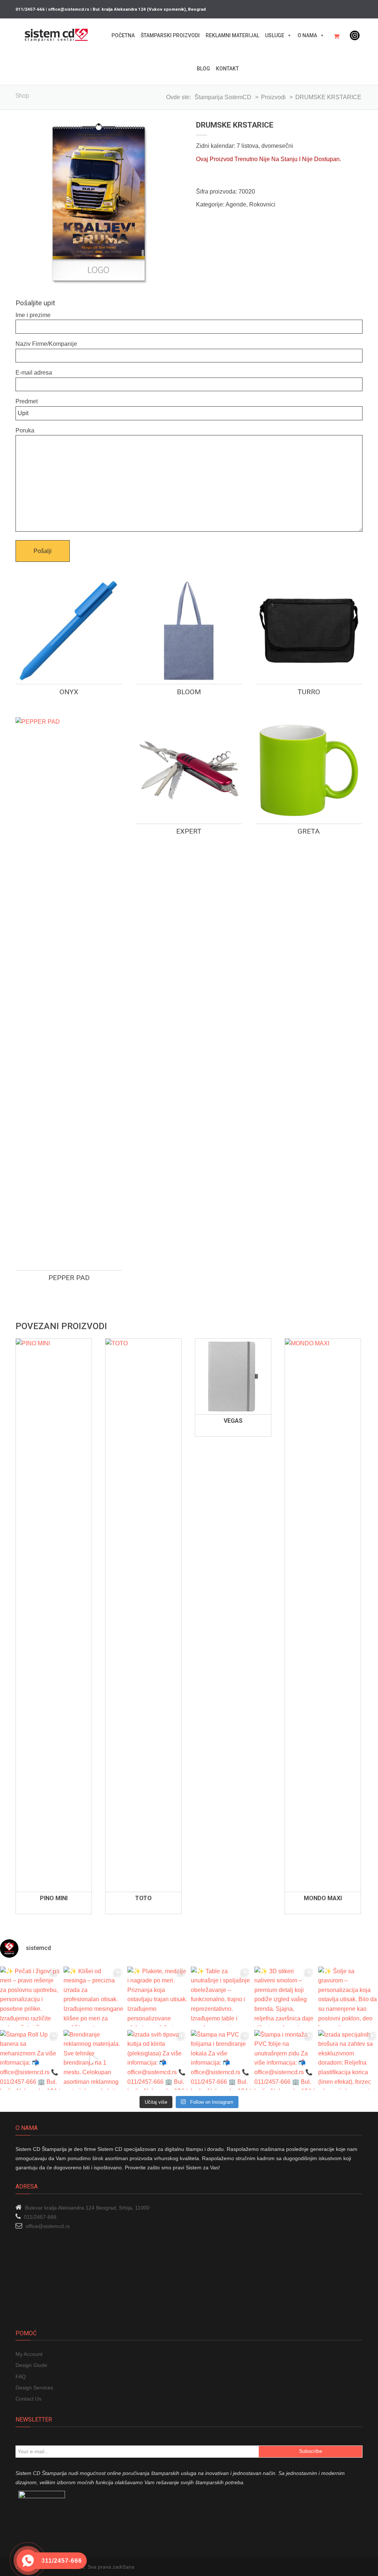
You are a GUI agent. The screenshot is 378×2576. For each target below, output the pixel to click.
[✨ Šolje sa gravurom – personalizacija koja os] (348, 1996)
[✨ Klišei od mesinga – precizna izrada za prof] (93, 1996)
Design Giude (31, 2365)
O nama (307, 35)
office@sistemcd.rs (48, 2226)
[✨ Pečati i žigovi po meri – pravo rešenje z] (30, 1996)
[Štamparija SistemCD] (56, 35)
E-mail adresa (34, 373)
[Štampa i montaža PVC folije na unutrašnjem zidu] (284, 2060)
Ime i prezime (33, 315)
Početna (123, 35)
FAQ (21, 2377)
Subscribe (311, 2451)
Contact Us (28, 2399)
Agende (236, 204)
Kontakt (227, 69)
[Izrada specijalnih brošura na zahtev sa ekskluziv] (348, 2060)
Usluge (275, 35)
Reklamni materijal (232, 35)
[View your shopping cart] (339, 36)
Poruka (25, 430)
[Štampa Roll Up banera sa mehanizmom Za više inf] (30, 2060)
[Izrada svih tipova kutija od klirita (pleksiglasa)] (157, 2060)
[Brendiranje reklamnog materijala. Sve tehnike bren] (93, 2060)
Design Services (34, 2388)
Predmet (27, 401)
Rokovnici (262, 204)
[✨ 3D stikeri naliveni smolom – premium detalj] (284, 1996)
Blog (203, 69)
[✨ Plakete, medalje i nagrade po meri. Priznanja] (157, 1996)
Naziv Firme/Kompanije (46, 344)
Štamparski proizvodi (170, 35)
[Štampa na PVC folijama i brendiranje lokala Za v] (221, 2060)
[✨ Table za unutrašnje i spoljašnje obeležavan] (221, 1996)
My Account (29, 2354)
